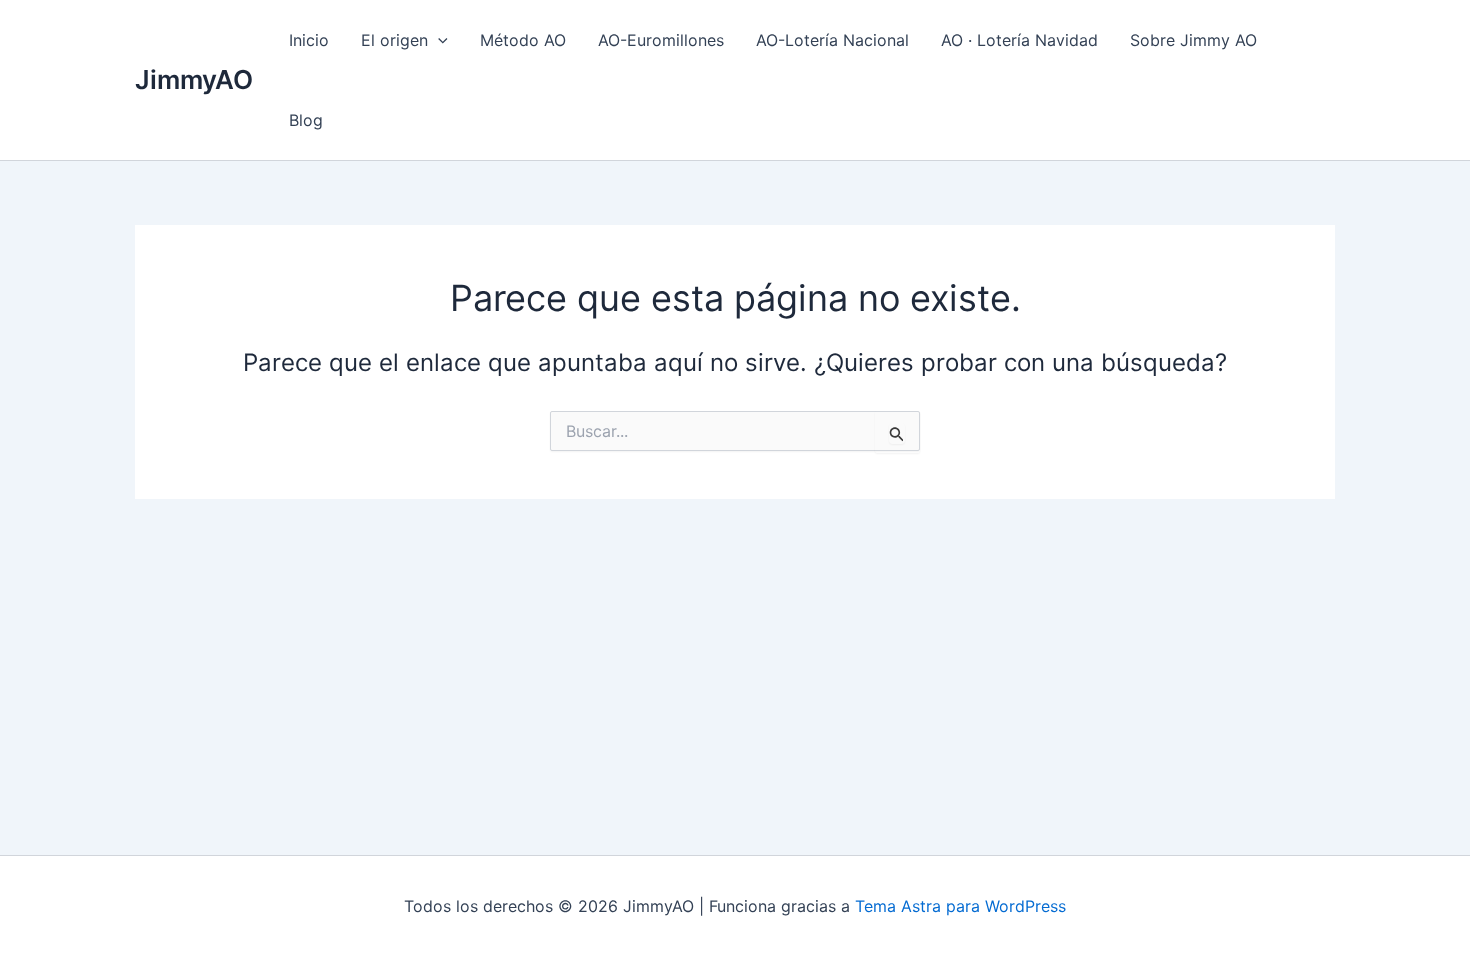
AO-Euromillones (661, 40)
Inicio (309, 40)
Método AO (523, 40)
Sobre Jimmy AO (1193, 40)
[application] (438, 40)
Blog (306, 120)
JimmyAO (194, 79)
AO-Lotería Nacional (832, 40)
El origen (394, 40)
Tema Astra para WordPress (960, 906)
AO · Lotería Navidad (1019, 40)
